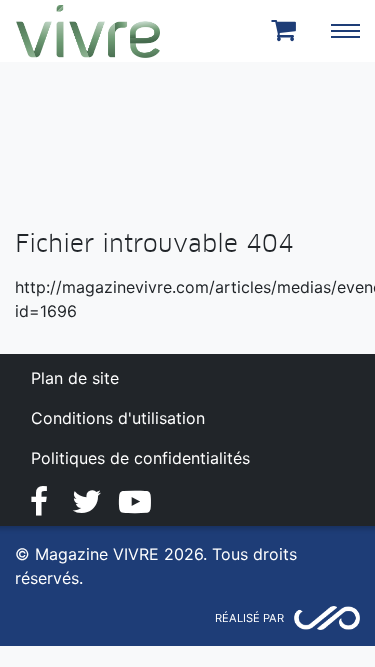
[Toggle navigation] (345, 31)
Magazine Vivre (88, 31)
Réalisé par (249, 618)
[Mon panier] (287, 31)
